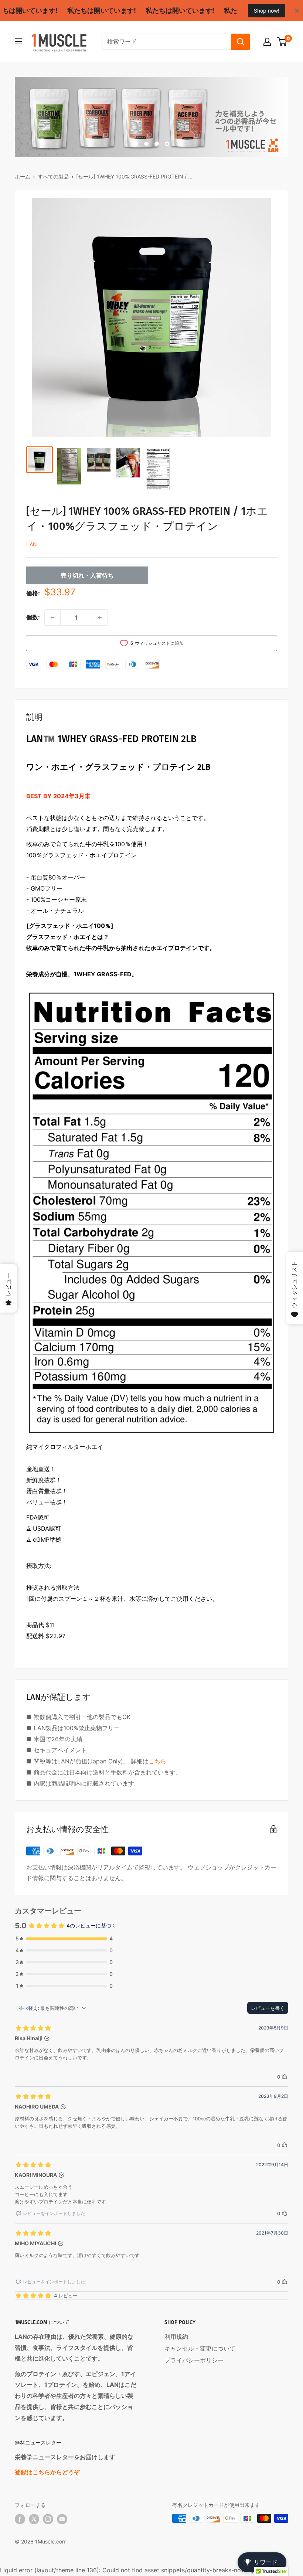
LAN (32, 544)
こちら (157, 1761)
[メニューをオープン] (18, 41)
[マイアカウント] (267, 42)
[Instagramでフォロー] (48, 2519)
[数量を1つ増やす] (100, 617)
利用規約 (176, 2337)
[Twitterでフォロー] (34, 2519)
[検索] (241, 42)
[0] (282, 42)
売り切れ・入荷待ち (87, 575)
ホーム (23, 176)
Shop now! (267, 11)
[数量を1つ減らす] (52, 617)
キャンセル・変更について (200, 2348)
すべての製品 (53, 176)
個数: (33, 617)
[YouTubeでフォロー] (62, 2519)
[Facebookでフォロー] (20, 2519)
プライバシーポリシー (194, 2360)
